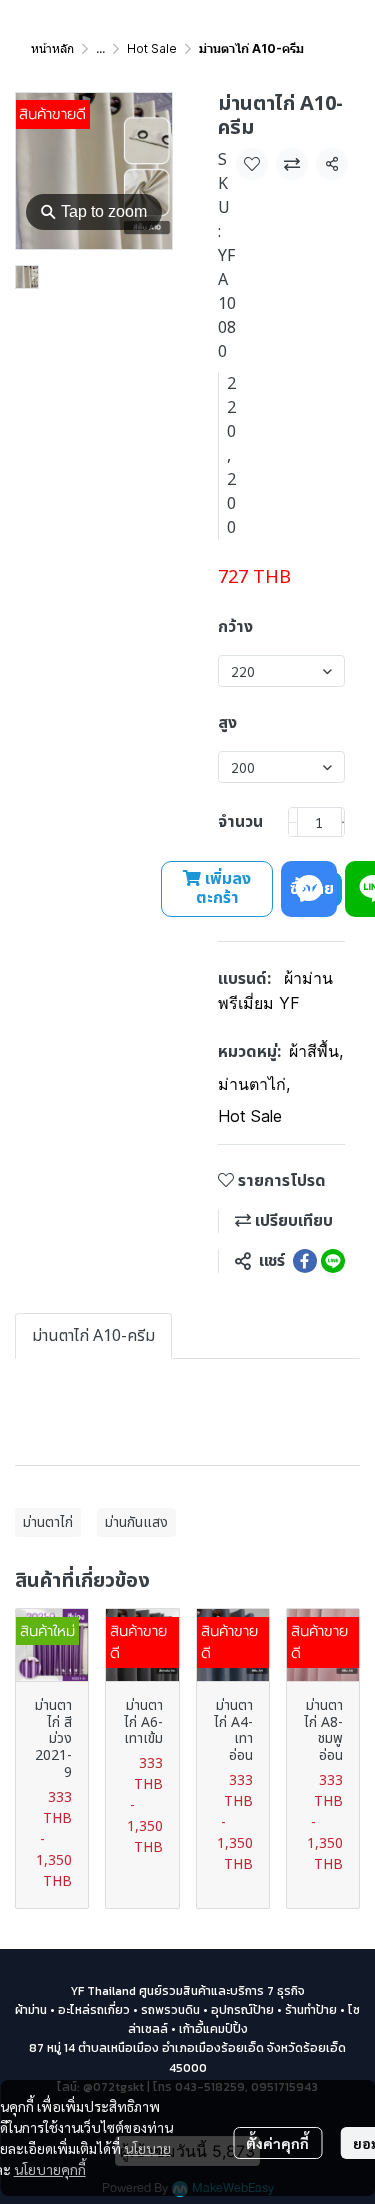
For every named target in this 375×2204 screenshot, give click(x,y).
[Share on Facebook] (305, 1261)
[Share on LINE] (333, 1261)
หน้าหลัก (52, 48)
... (100, 48)
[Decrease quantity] (293, 822)
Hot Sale (152, 48)
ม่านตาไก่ (254, 1084)
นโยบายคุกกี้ (50, 2169)
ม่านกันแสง (136, 1522)
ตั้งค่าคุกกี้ (277, 2143)
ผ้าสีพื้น (316, 1051)
